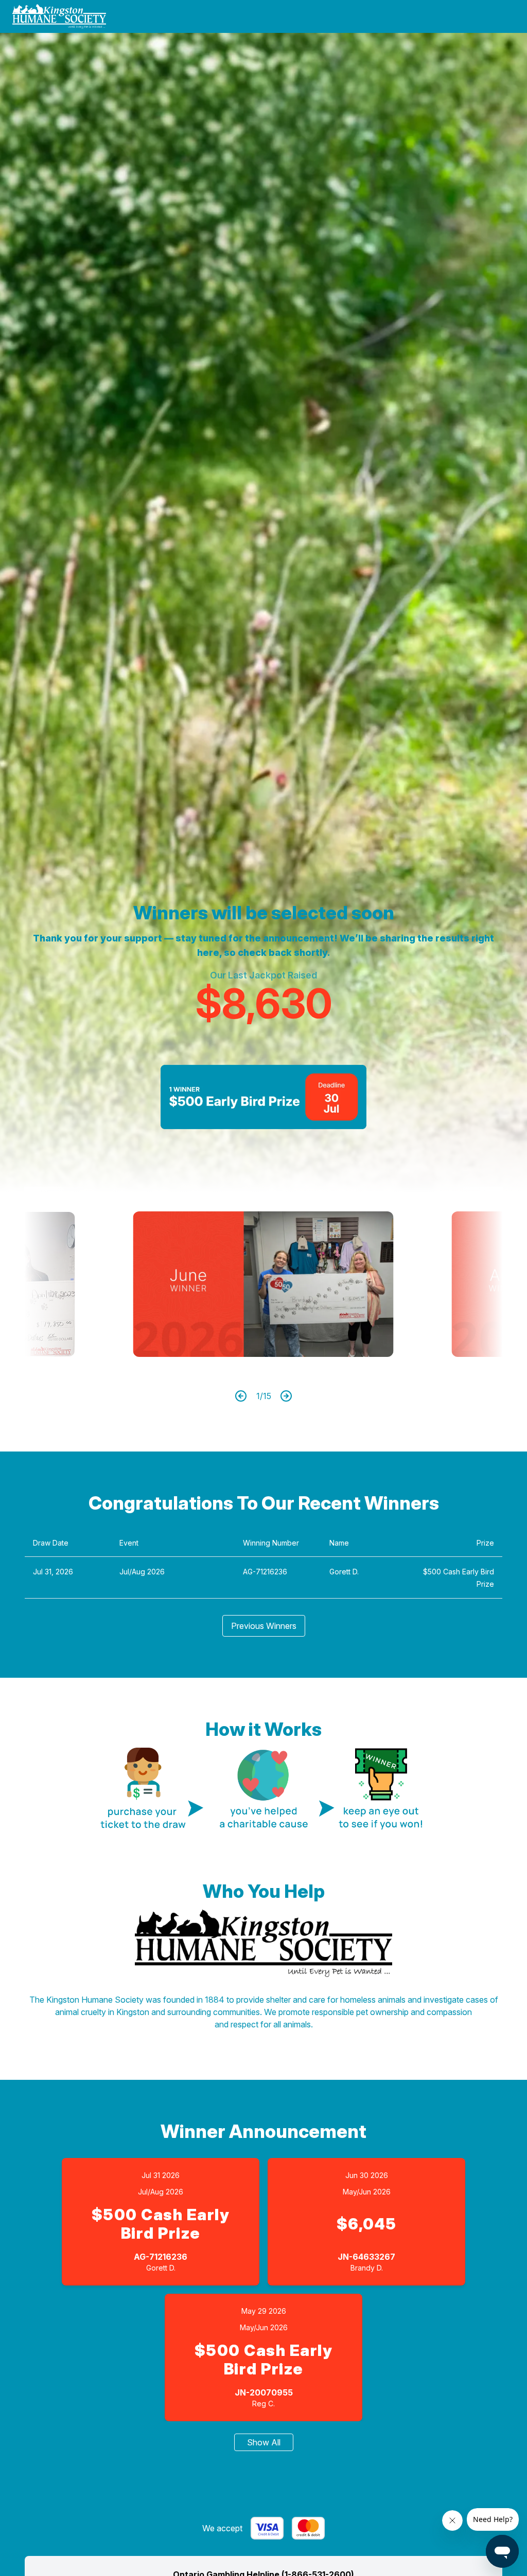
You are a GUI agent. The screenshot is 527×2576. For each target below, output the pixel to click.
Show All (264, 2442)
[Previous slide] (64, 1284)
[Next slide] (463, 1284)
